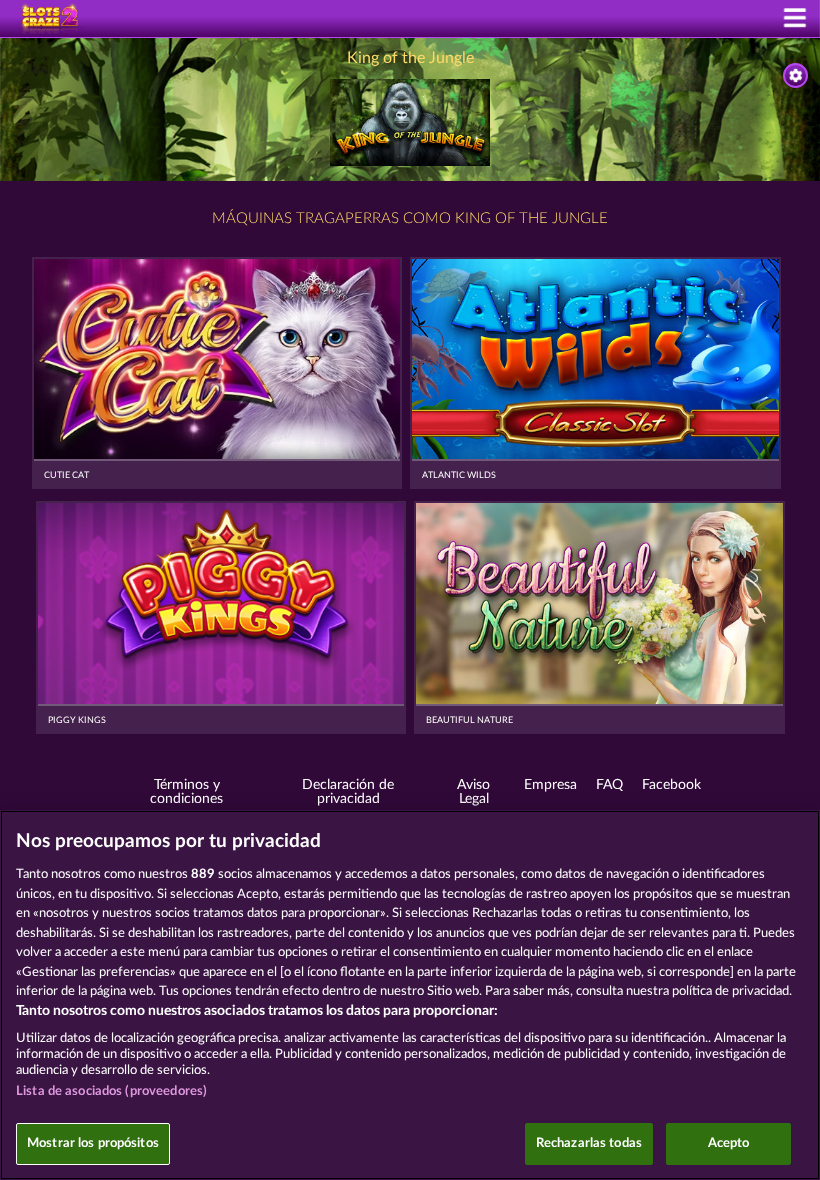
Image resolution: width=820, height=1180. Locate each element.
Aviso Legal (473, 792)
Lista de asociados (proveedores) (111, 1091)
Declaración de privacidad (348, 792)
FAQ (609, 785)
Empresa (550, 785)
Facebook (671, 785)
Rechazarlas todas (589, 1143)
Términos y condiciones (186, 792)
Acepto (729, 1143)
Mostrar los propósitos (93, 1143)
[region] (410, 995)
